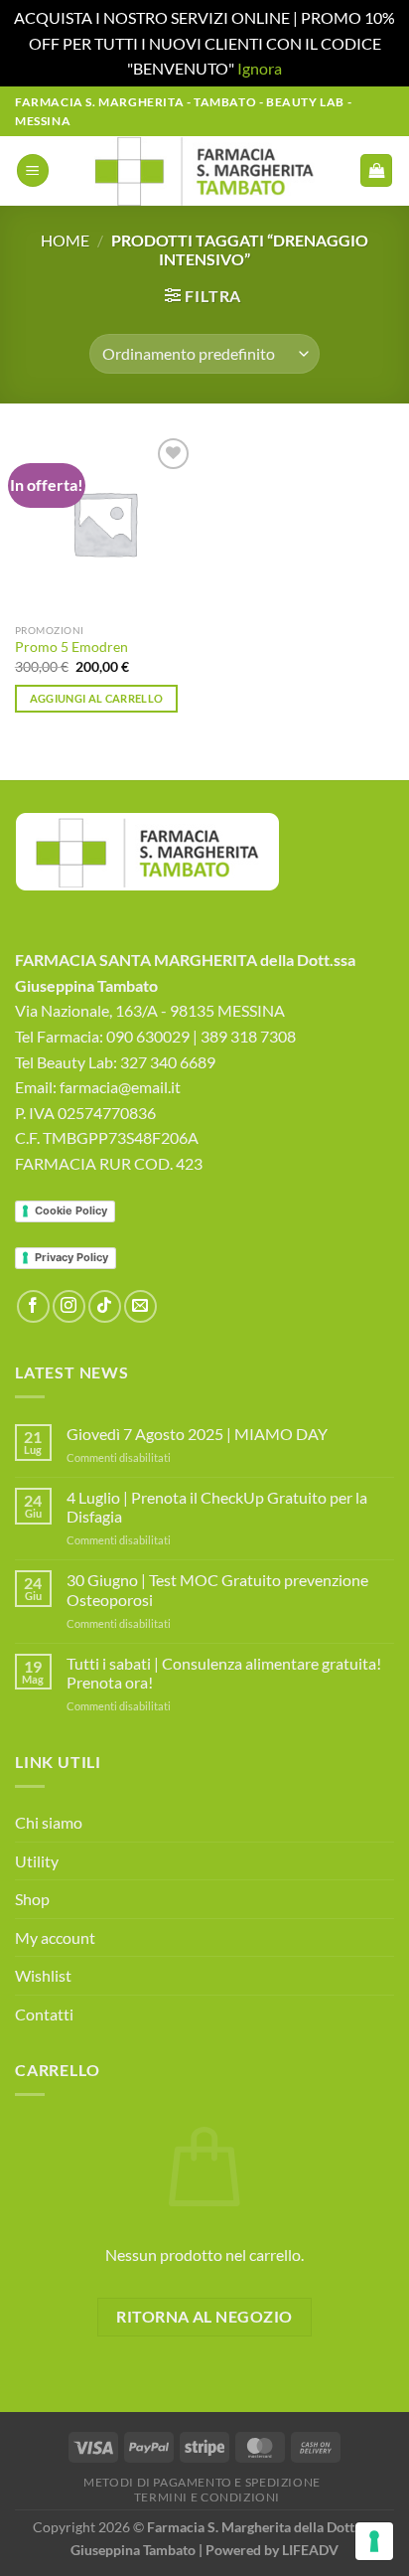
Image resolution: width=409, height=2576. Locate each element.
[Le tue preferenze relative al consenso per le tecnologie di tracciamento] (374, 2541)
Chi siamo (49, 1822)
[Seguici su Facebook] (33, 1306)
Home (65, 240)
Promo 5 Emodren (71, 647)
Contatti (44, 2014)
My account (55, 1937)
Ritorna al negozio (204, 2317)
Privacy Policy (71, 1257)
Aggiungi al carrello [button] (97, 698)
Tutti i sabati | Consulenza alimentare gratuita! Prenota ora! (224, 1673)
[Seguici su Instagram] (69, 1306)
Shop (32, 1899)
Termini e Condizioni (207, 2497)
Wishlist (43, 1975)
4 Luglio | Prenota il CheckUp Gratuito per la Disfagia (217, 1507)
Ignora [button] (260, 68)
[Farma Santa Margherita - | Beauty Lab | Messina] (205, 171)
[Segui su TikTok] (105, 1306)
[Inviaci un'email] (140, 1306)
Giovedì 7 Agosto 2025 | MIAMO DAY (197, 1434)
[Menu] (33, 170)
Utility (37, 1861)
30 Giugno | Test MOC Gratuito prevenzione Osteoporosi (217, 1589)
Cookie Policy (71, 1210)
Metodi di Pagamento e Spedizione (202, 2482)
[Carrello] (376, 170)
